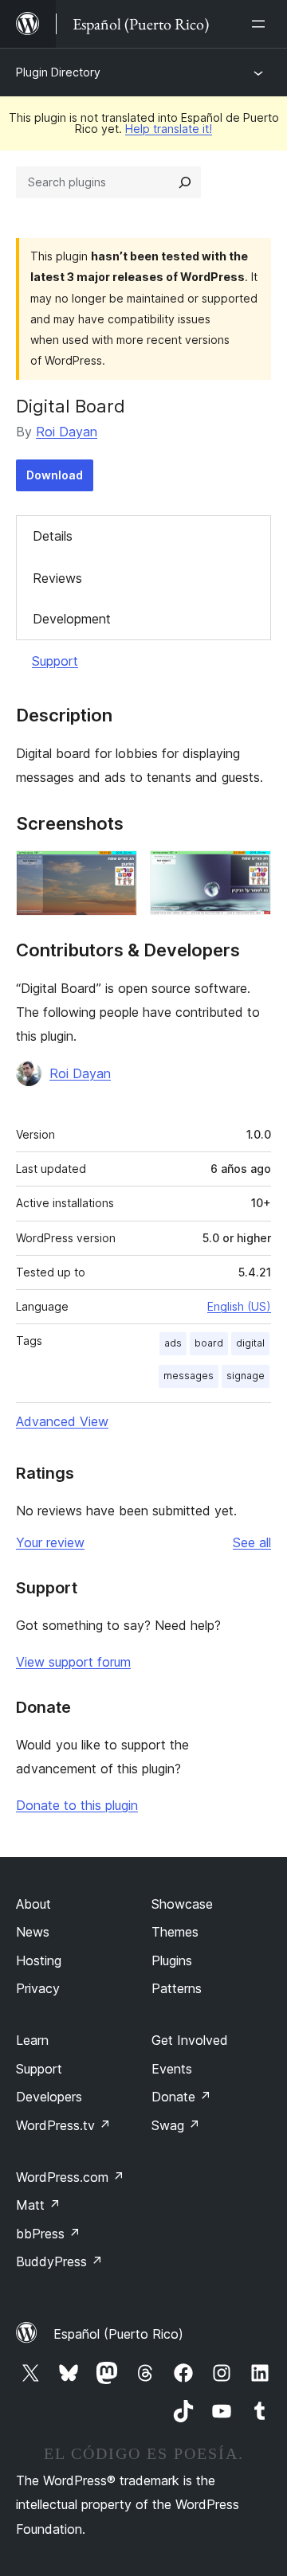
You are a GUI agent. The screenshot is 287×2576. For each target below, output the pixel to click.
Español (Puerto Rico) (118, 2334)
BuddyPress (59, 2261)
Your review (50, 1542)
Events (172, 2069)
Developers (49, 2097)
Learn (32, 2040)
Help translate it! (169, 129)
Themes (175, 1932)
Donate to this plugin (77, 1805)
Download (55, 475)
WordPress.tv (63, 2125)
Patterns (177, 1988)
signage (246, 1376)
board (209, 1343)
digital (250, 1343)
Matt (38, 2205)
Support (55, 661)
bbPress (48, 2234)
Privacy (38, 1988)
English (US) (239, 1306)
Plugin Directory (58, 72)
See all (252, 1542)
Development (72, 619)
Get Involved (190, 2040)
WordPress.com (70, 2177)
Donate (181, 2097)
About (33, 1904)
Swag (176, 2125)
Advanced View (62, 1421)
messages (189, 1376)
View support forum (73, 1662)
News (33, 1932)
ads (173, 1343)
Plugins (172, 1960)
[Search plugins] (185, 182)
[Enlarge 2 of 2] (250, 872)
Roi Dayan (67, 432)
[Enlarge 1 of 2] (116, 872)
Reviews (57, 578)
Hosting (39, 1960)
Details (53, 536)
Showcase (182, 1904)
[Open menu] (261, 24)
